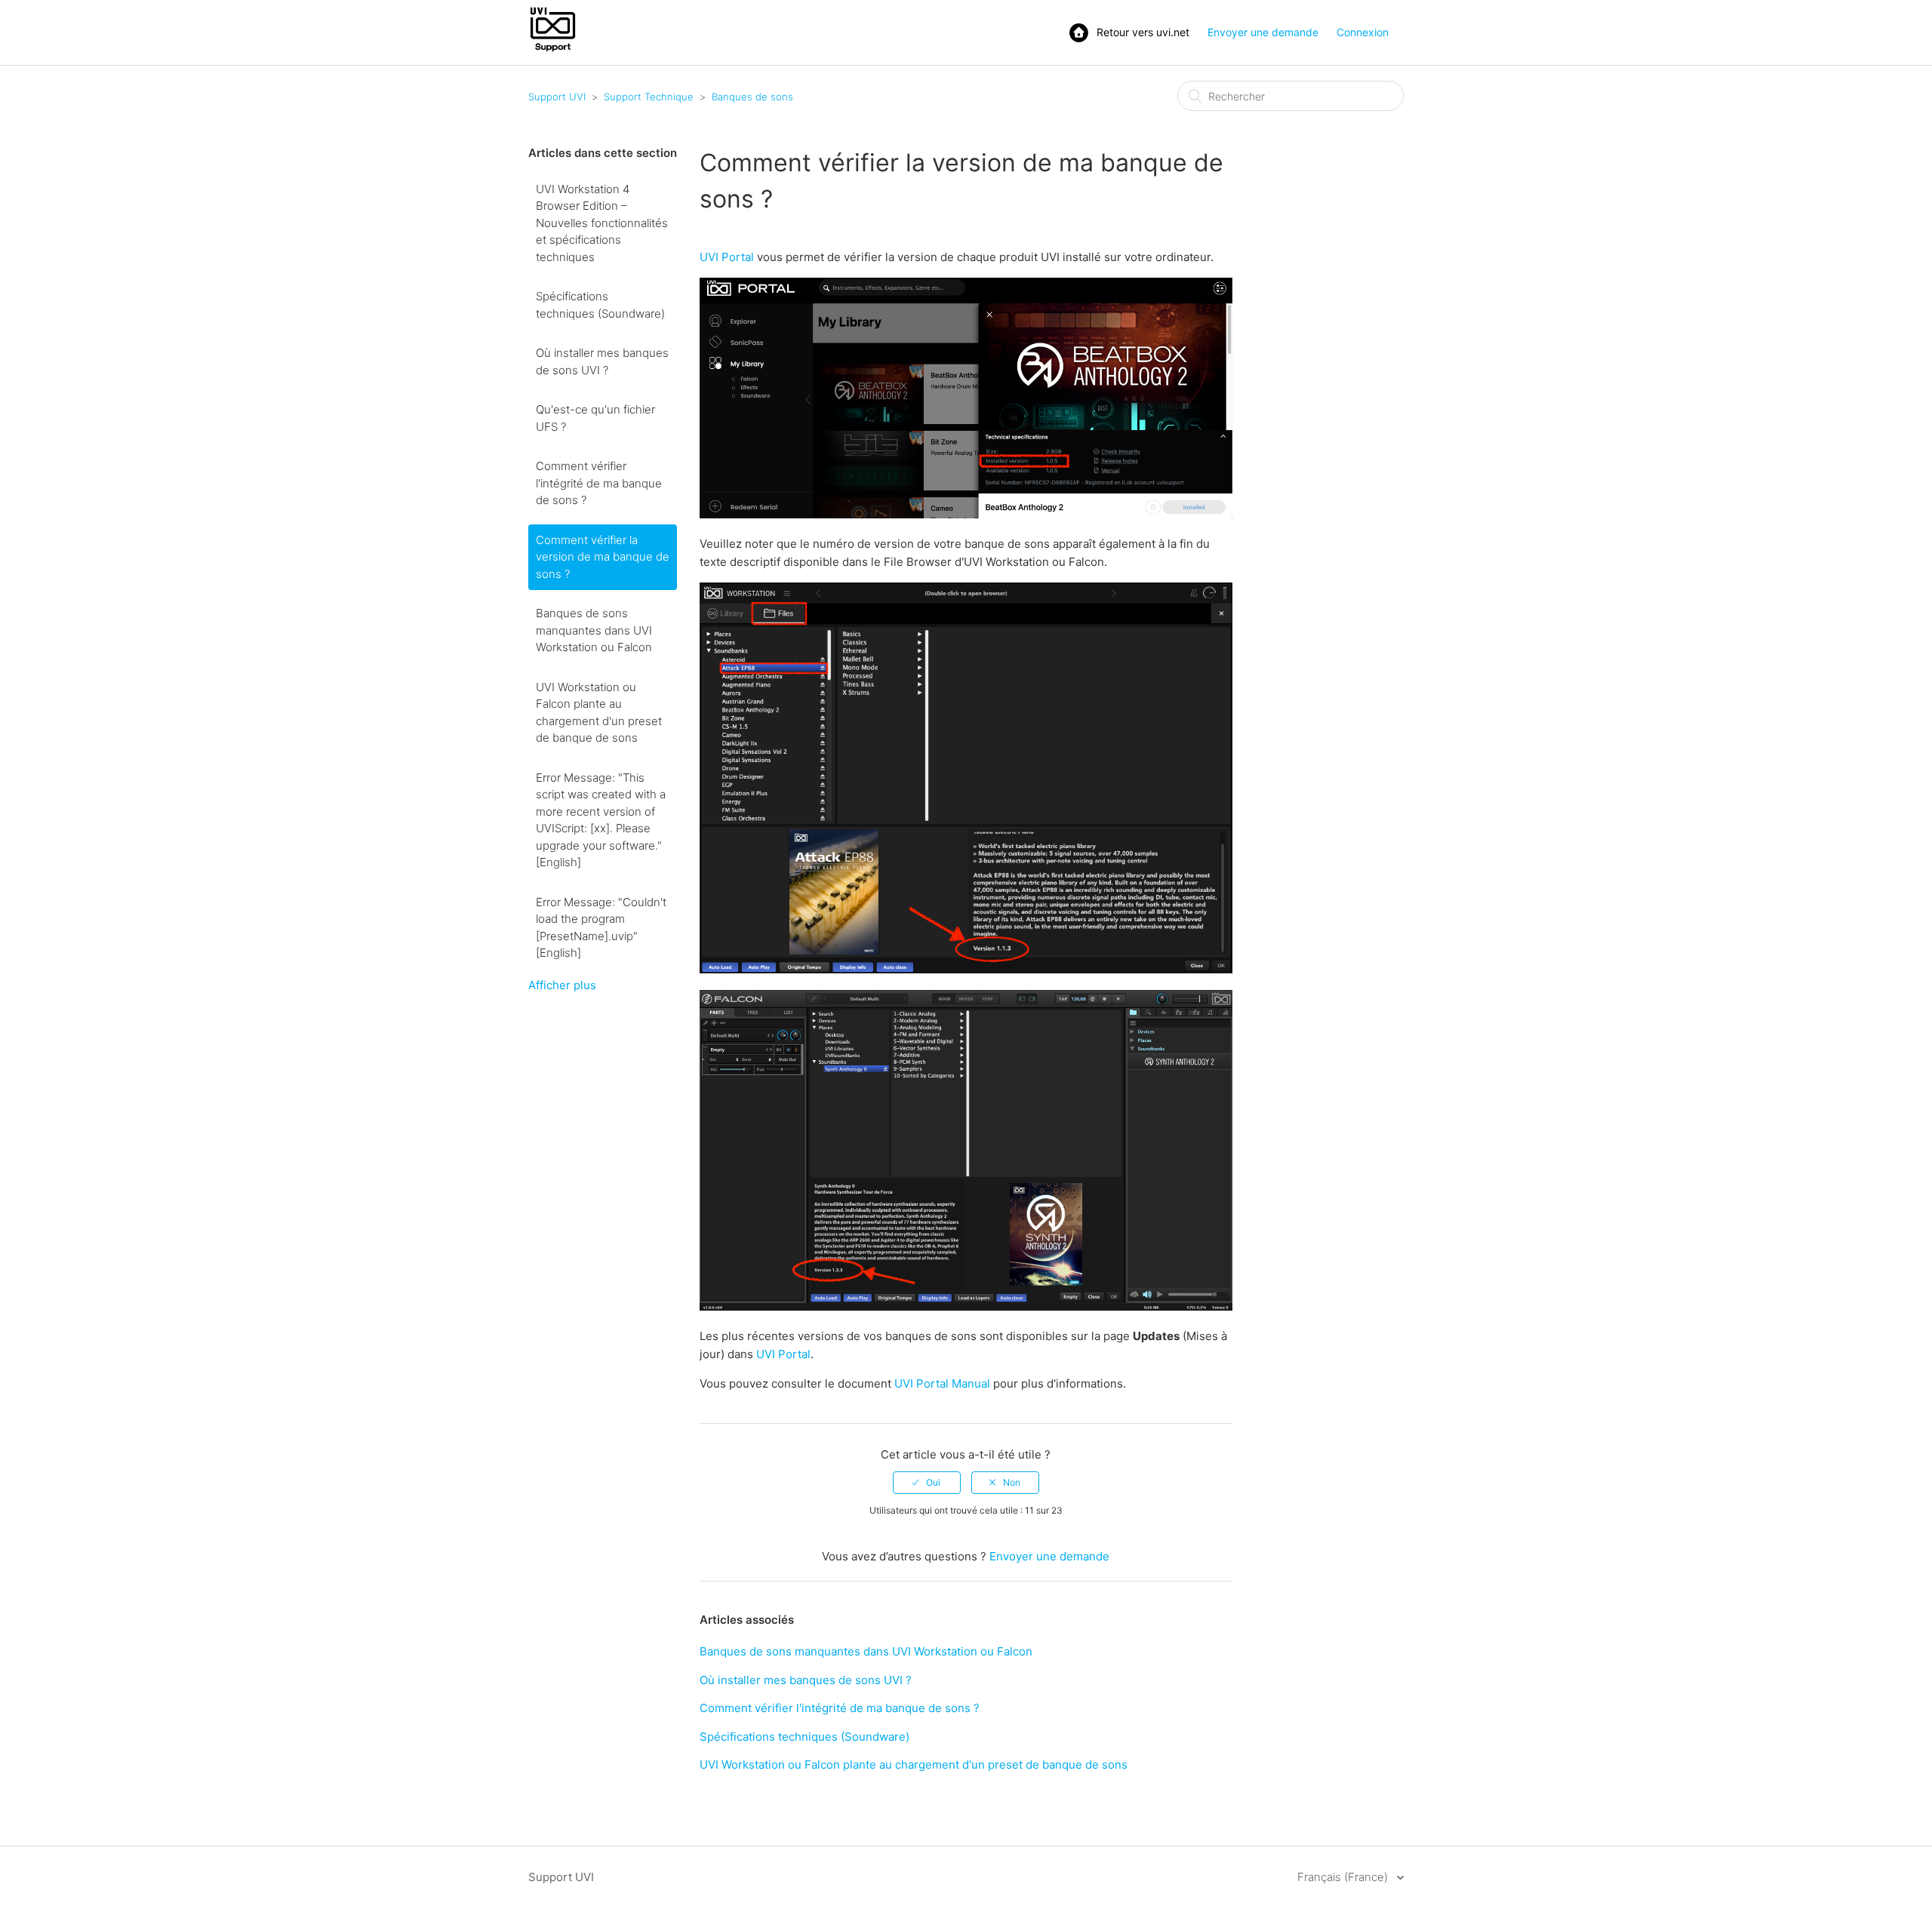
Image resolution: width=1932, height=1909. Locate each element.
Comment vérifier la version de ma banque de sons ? (603, 557)
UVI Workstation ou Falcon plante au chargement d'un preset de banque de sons (599, 713)
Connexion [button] (1363, 32)
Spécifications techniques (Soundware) (600, 305)
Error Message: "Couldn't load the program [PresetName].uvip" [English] (601, 928)
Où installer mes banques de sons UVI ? (602, 361)
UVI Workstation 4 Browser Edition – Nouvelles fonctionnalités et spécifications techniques (602, 223)
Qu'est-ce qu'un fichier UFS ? (595, 418)
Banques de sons (752, 97)
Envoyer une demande (1263, 32)
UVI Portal (727, 257)
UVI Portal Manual (942, 1383)
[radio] (927, 1483)
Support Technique (649, 97)
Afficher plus (562, 985)
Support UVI (557, 97)
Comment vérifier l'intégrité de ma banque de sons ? (599, 483)
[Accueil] (553, 50)
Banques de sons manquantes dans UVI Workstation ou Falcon (594, 630)
